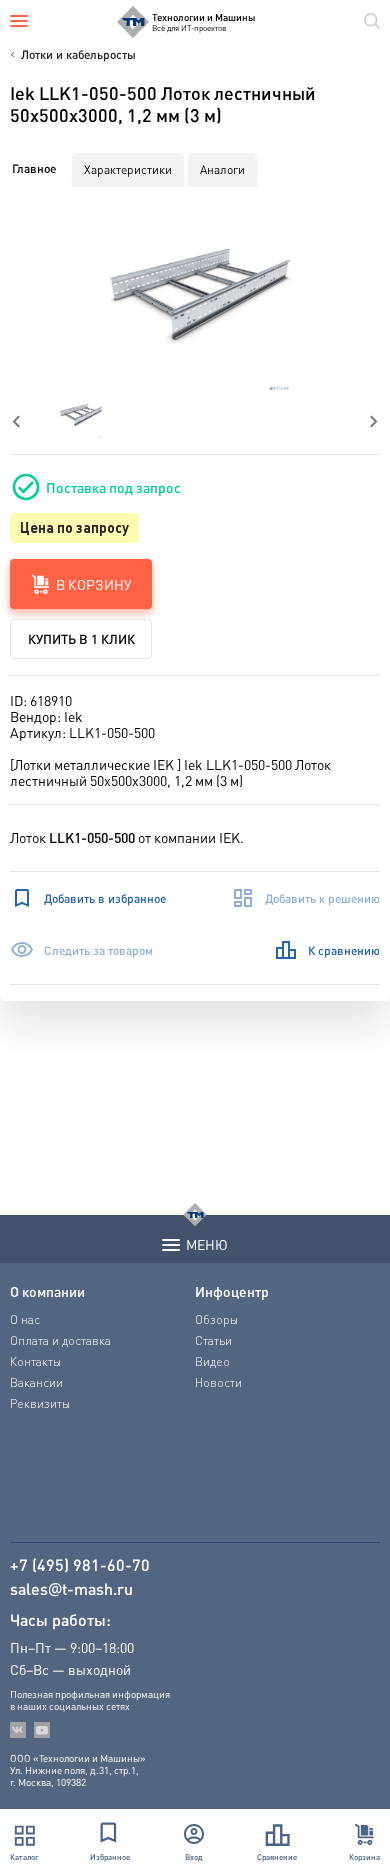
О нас (25, 1319)
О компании (47, 1291)
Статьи (213, 1340)
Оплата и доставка (60, 1340)
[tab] (34, 169)
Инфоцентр (232, 1291)
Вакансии (36, 1382)
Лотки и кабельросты (78, 54)
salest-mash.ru (71, 1589)
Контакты (35, 1361)
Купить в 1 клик (81, 638)
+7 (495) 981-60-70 (80, 1565)
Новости (218, 1382)
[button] (195, 295)
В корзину (94, 584)
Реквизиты (40, 1403)
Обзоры (216, 1319)
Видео (212, 1361)
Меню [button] (207, 1244)
